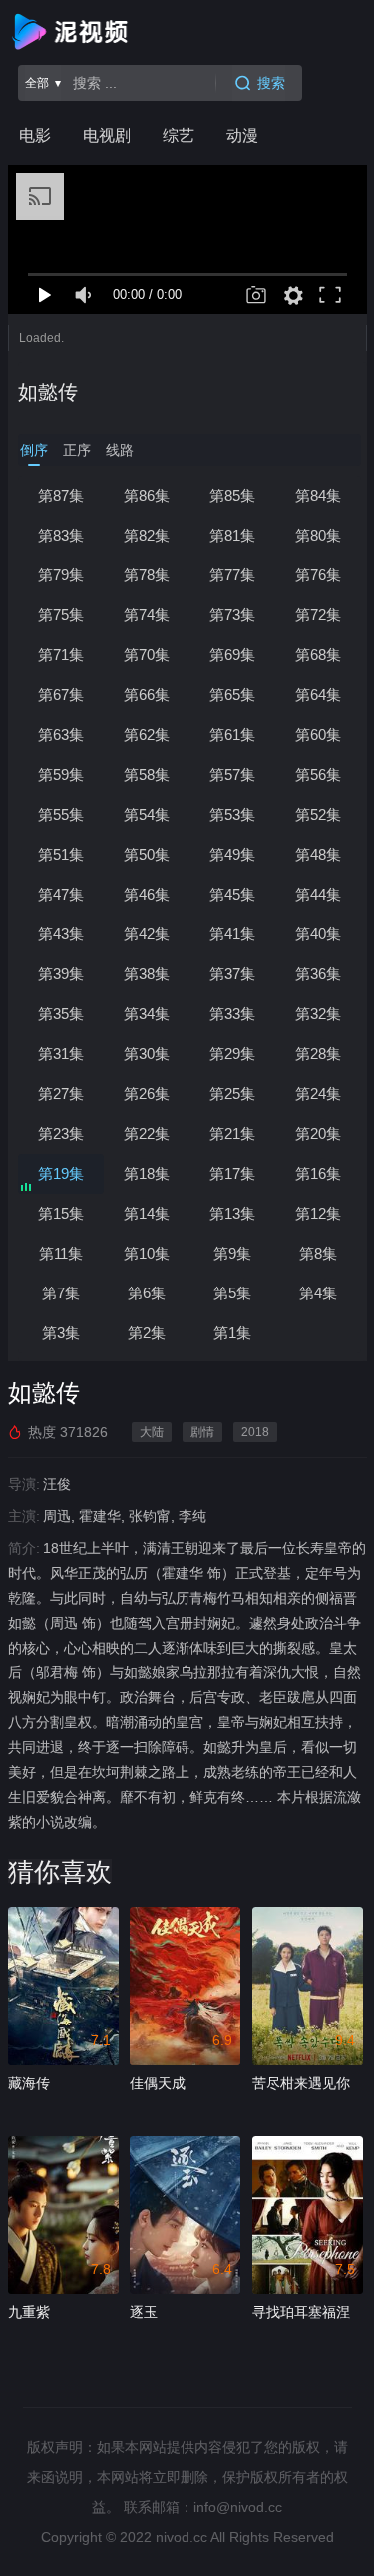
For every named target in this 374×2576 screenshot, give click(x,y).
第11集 (61, 1253)
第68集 (318, 655)
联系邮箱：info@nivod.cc (203, 2507)
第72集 (318, 615)
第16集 (318, 1173)
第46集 (147, 894)
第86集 (147, 495)
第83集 (61, 535)
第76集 (318, 575)
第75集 (61, 615)
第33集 (232, 1014)
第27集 (61, 1094)
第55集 (61, 814)
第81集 (232, 535)
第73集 (232, 615)
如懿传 (48, 392)
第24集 (318, 1094)
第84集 (318, 495)
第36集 (318, 974)
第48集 (318, 854)
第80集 (318, 535)
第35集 (61, 1014)
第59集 (61, 774)
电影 (35, 135)
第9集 (232, 1253)
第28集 (318, 1054)
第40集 (318, 934)
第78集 (147, 575)
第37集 (232, 974)
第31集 (61, 1054)
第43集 (61, 934)
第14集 (147, 1213)
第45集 (232, 894)
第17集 (232, 1173)
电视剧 (107, 135)
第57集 (232, 774)
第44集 (318, 894)
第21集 (232, 1133)
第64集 (318, 695)
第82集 (147, 535)
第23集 (61, 1133)
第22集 (147, 1133)
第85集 (232, 495)
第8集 (318, 1253)
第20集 (318, 1133)
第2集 (147, 1333)
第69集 (232, 655)
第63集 (61, 735)
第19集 (61, 1173)
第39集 (61, 974)
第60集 (318, 735)
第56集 (318, 774)
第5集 (232, 1293)
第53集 (232, 814)
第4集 (318, 1293)
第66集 (147, 695)
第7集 (61, 1293)
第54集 (147, 814)
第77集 (232, 575)
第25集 (232, 1094)
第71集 (61, 655)
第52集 (318, 814)
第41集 (232, 934)
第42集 (147, 934)
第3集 (61, 1333)
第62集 (147, 735)
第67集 (61, 695)
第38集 (147, 974)
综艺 (179, 135)
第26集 (147, 1094)
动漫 (242, 135)
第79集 (61, 575)
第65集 (232, 695)
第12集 (318, 1213)
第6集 (147, 1293)
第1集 (232, 1333)
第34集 (147, 1014)
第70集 (147, 655)
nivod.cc (182, 2537)
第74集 (147, 615)
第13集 (232, 1213)
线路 (120, 450)
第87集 (61, 495)
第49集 (232, 854)
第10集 (147, 1253)
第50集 (147, 854)
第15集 (61, 1213)
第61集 (232, 735)
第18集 (147, 1173)
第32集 (318, 1014)
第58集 (147, 774)
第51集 (61, 854)
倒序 (34, 450)
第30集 (147, 1054)
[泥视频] (74, 32)
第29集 (232, 1054)
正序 (77, 450)
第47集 (61, 894)
